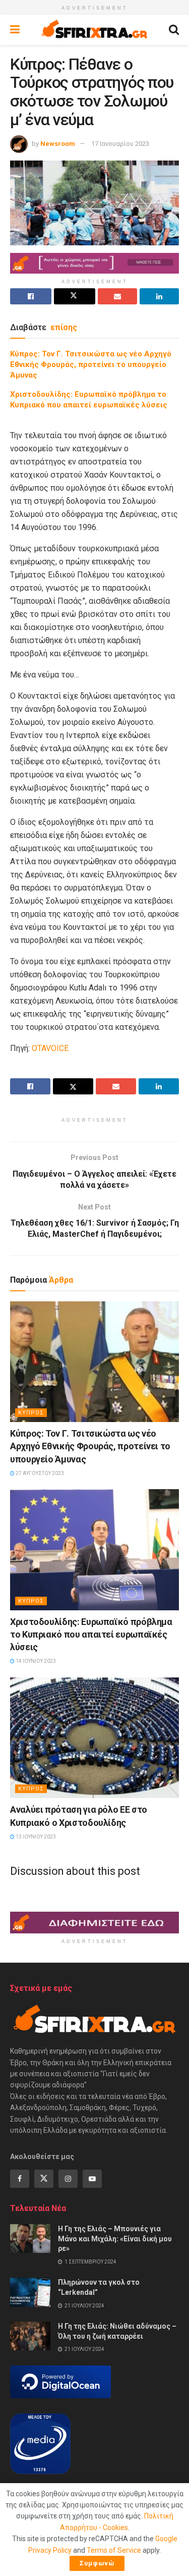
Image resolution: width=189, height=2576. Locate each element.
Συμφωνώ (97, 2563)
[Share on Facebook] (31, 296)
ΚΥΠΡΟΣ (31, 1413)
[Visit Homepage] (94, 30)
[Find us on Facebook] (20, 2179)
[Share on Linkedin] (159, 296)
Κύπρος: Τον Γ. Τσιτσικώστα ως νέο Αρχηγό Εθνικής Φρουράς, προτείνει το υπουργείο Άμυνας (91, 364)
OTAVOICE (50, 1048)
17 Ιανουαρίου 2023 (120, 144)
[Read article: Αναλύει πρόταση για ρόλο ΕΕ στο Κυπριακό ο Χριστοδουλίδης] (94, 1738)
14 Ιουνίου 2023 (35, 1661)
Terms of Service (114, 2550)
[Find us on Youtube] (92, 2179)
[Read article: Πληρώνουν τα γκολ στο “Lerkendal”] (30, 2292)
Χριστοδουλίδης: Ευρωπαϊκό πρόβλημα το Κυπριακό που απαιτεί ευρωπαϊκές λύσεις (91, 1634)
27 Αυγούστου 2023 (39, 1473)
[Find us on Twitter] (44, 2179)
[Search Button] (174, 30)
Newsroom (58, 144)
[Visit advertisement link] (94, 263)
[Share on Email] (117, 296)
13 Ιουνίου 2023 (35, 1837)
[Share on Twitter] (75, 296)
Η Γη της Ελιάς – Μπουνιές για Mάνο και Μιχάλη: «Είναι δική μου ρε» (115, 2239)
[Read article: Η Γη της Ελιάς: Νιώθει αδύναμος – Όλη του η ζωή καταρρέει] (30, 2336)
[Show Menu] (15, 30)
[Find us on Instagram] (68, 2179)
